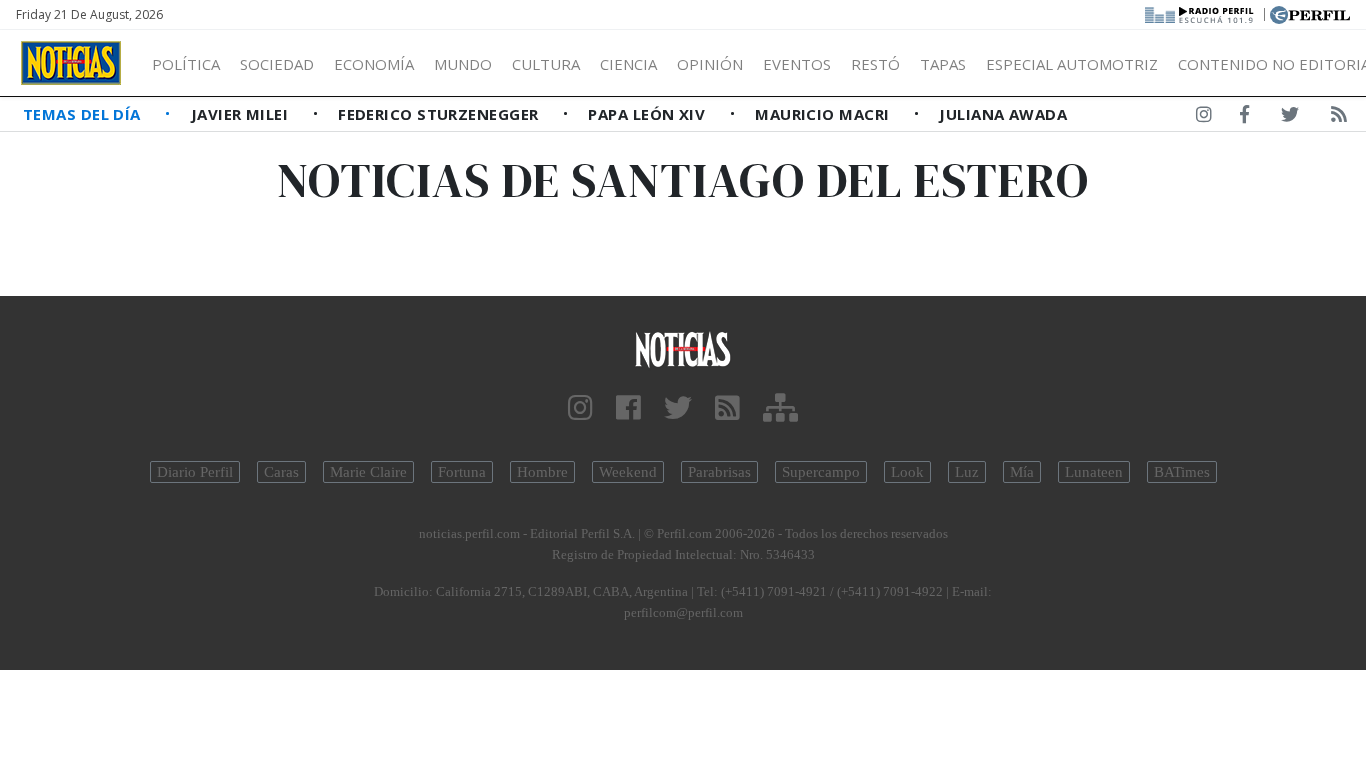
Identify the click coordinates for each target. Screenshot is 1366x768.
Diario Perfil (195, 472)
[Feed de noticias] (1339, 118)
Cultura (546, 64)
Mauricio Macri (824, 114)
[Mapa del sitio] (780, 408)
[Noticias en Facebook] (1244, 118)
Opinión (710, 64)
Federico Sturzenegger (440, 114)
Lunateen (1094, 472)
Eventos (797, 64)
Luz (967, 472)
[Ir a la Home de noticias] (683, 348)
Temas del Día (84, 114)
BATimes (1182, 472)
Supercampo (821, 472)
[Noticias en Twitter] (1290, 118)
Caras (281, 472)
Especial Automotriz (1072, 64)
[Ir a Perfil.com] (1310, 13)
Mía (1022, 472)
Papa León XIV (648, 114)
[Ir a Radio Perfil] (1200, 13)
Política (186, 64)
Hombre (542, 472)
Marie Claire (368, 472)
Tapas (943, 64)
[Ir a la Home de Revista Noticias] (71, 63)
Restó (875, 64)
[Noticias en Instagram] (1204, 118)
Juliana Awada (1003, 114)
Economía (374, 64)
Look (907, 472)
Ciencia (628, 64)
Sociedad (277, 64)
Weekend (628, 472)
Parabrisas (719, 472)
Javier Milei (242, 114)
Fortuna (462, 472)
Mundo (463, 64)
